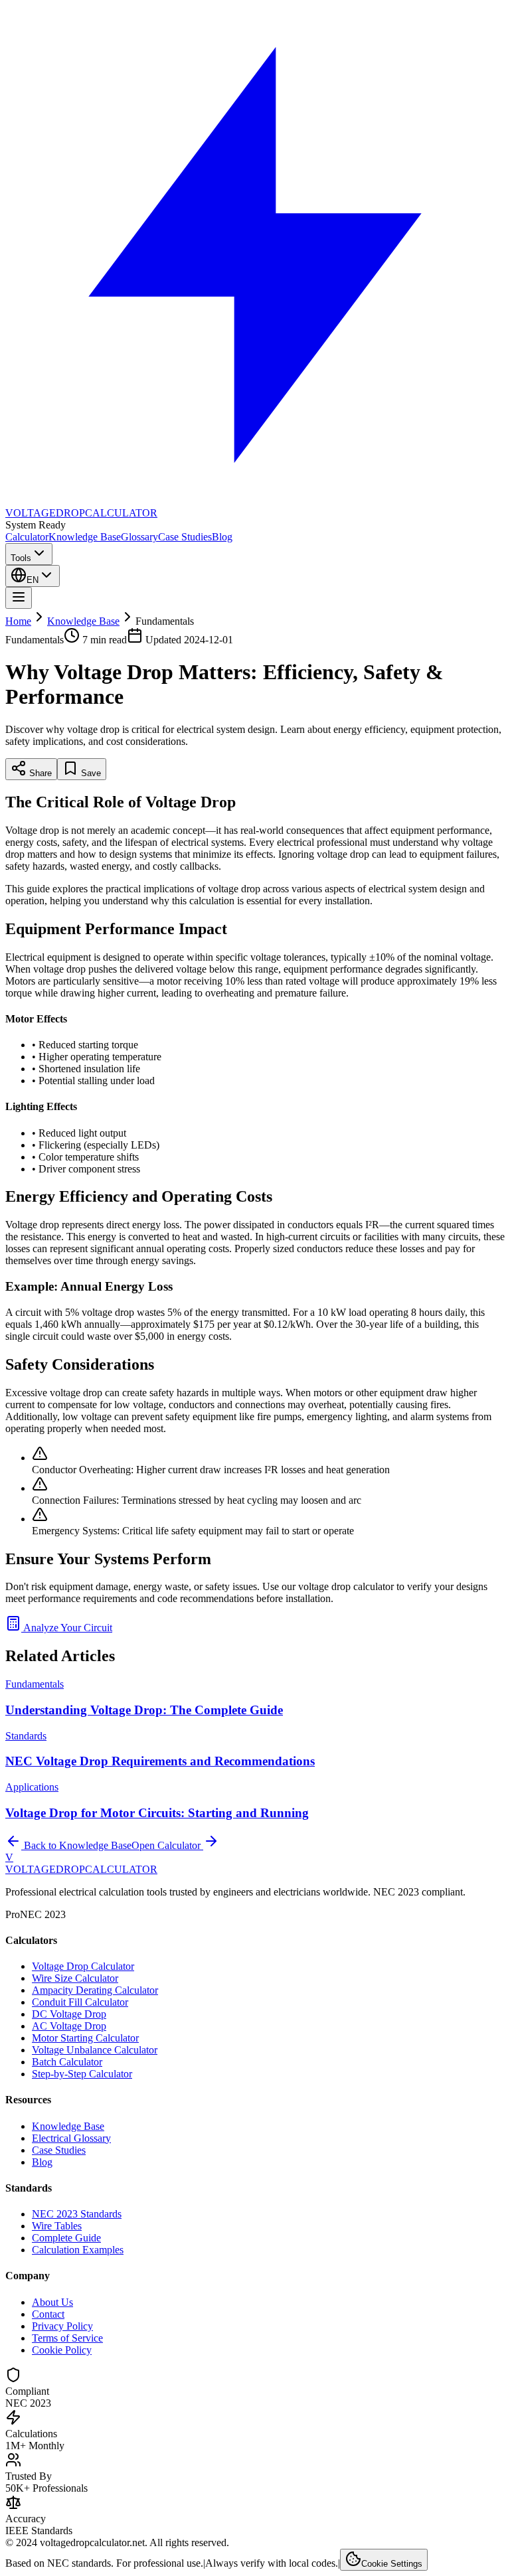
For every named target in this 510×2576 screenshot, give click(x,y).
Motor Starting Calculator (85, 2038)
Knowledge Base (85, 537)
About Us (52, 2302)
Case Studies (185, 537)
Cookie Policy (62, 2350)
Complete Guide (66, 2238)
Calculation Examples (78, 2250)
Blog (222, 537)
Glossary (139, 537)
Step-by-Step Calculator (82, 2074)
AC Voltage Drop (69, 2026)
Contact (48, 2314)
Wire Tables (57, 2226)
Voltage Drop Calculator (83, 1966)
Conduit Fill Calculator (80, 2002)
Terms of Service (67, 2338)
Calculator (27, 537)
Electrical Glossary (71, 2138)
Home (18, 621)
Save (90, 773)
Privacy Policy (62, 2326)
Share (39, 773)
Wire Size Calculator (75, 1978)
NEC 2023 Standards (77, 2214)
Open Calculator (167, 1845)
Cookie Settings (392, 2564)
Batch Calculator (67, 2062)
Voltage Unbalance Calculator (95, 2050)
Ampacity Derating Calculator (95, 1990)
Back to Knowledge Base (76, 1845)
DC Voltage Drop (69, 2014)
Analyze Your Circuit (67, 1628)
